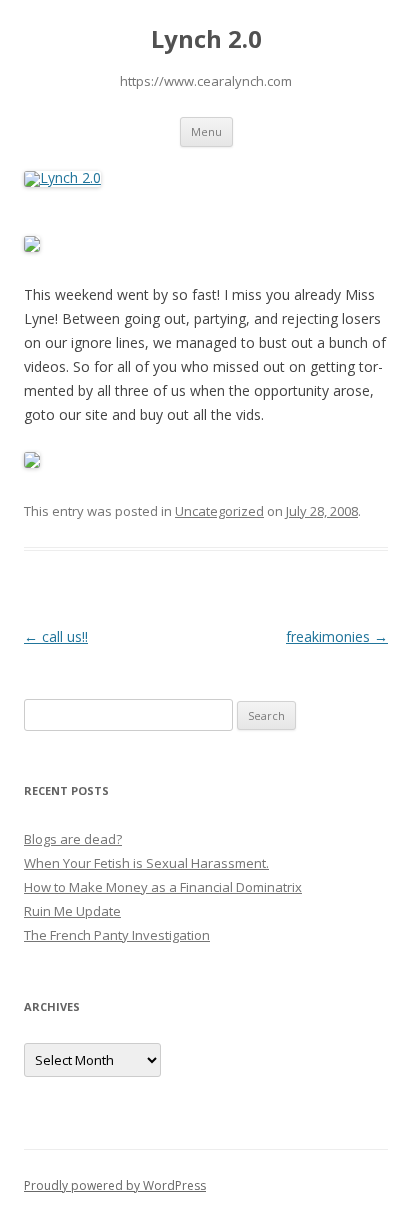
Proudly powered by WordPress (115, 1185)
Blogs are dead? (73, 839)
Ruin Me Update (72, 911)
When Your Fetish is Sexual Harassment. (146, 863)
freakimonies (337, 636)
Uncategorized (219, 511)
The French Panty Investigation (117, 935)
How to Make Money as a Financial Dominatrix (163, 887)
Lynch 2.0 (206, 39)
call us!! (56, 636)
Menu (206, 131)
